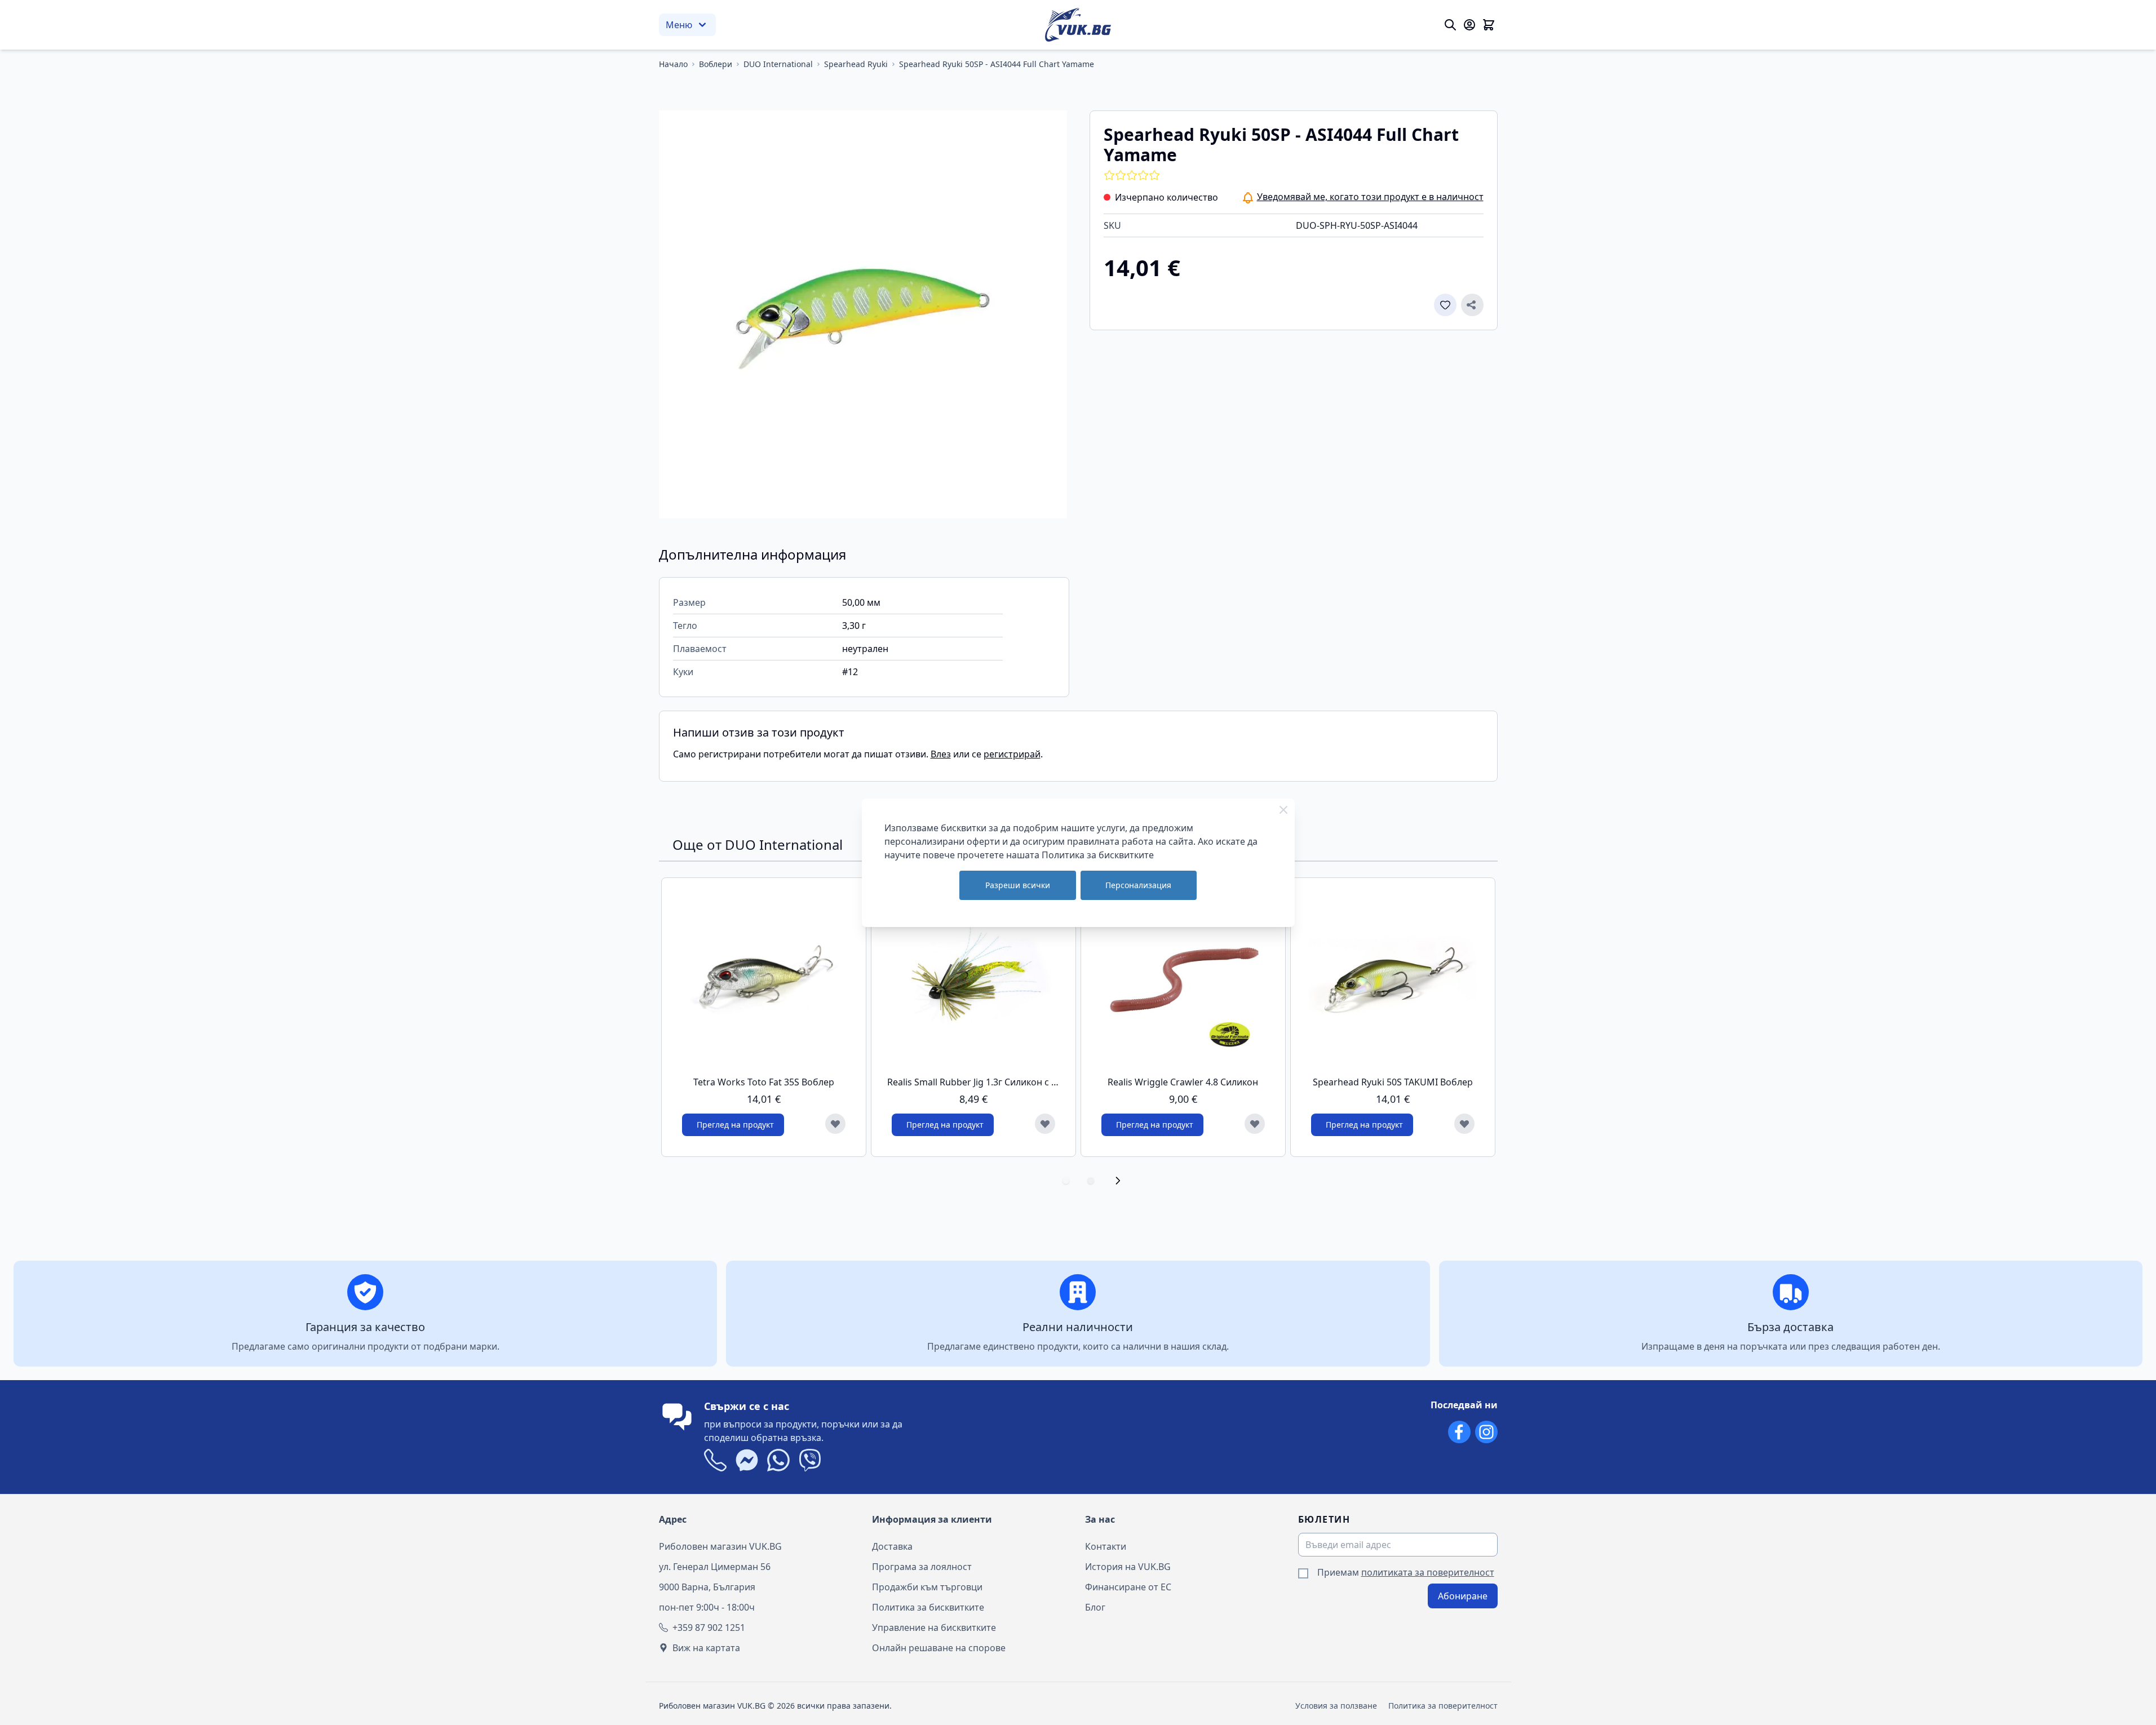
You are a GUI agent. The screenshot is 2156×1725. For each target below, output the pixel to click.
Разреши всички (1018, 885)
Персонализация (1138, 885)
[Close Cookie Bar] (1283, 810)
